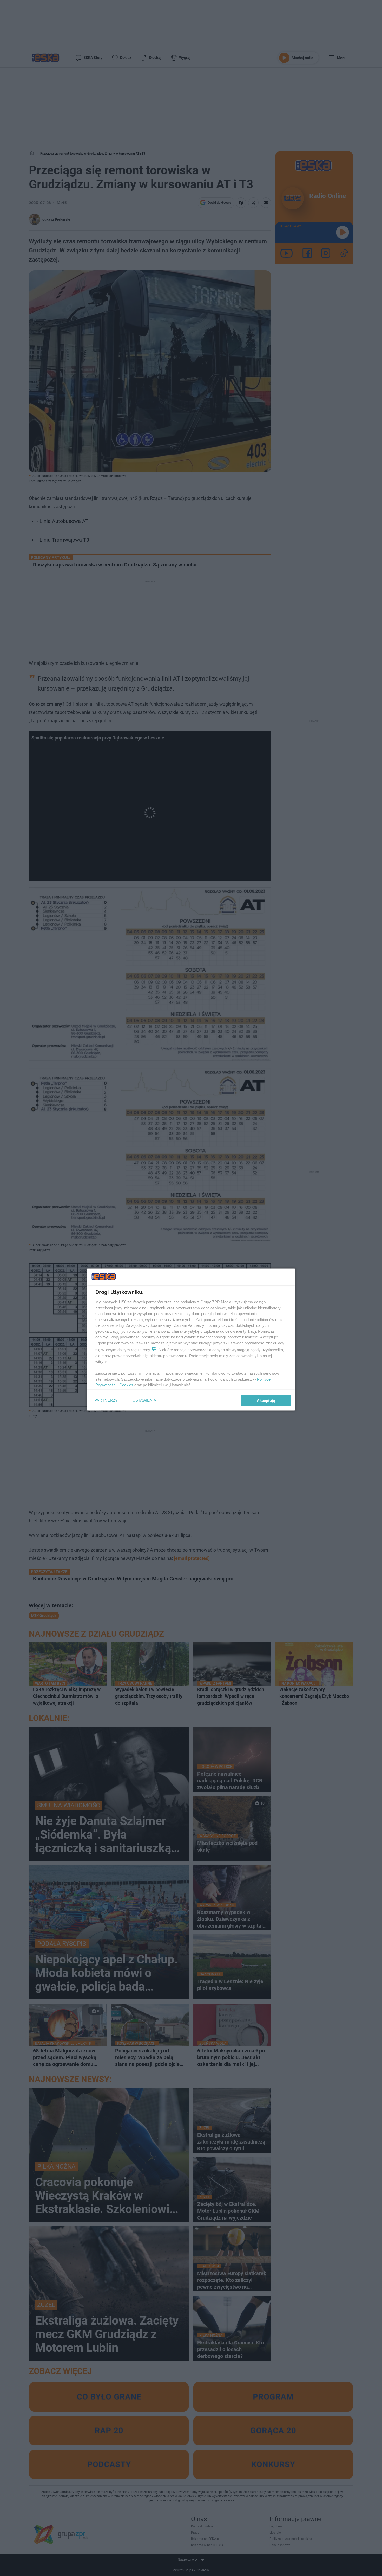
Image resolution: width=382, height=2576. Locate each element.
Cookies (126, 1385)
